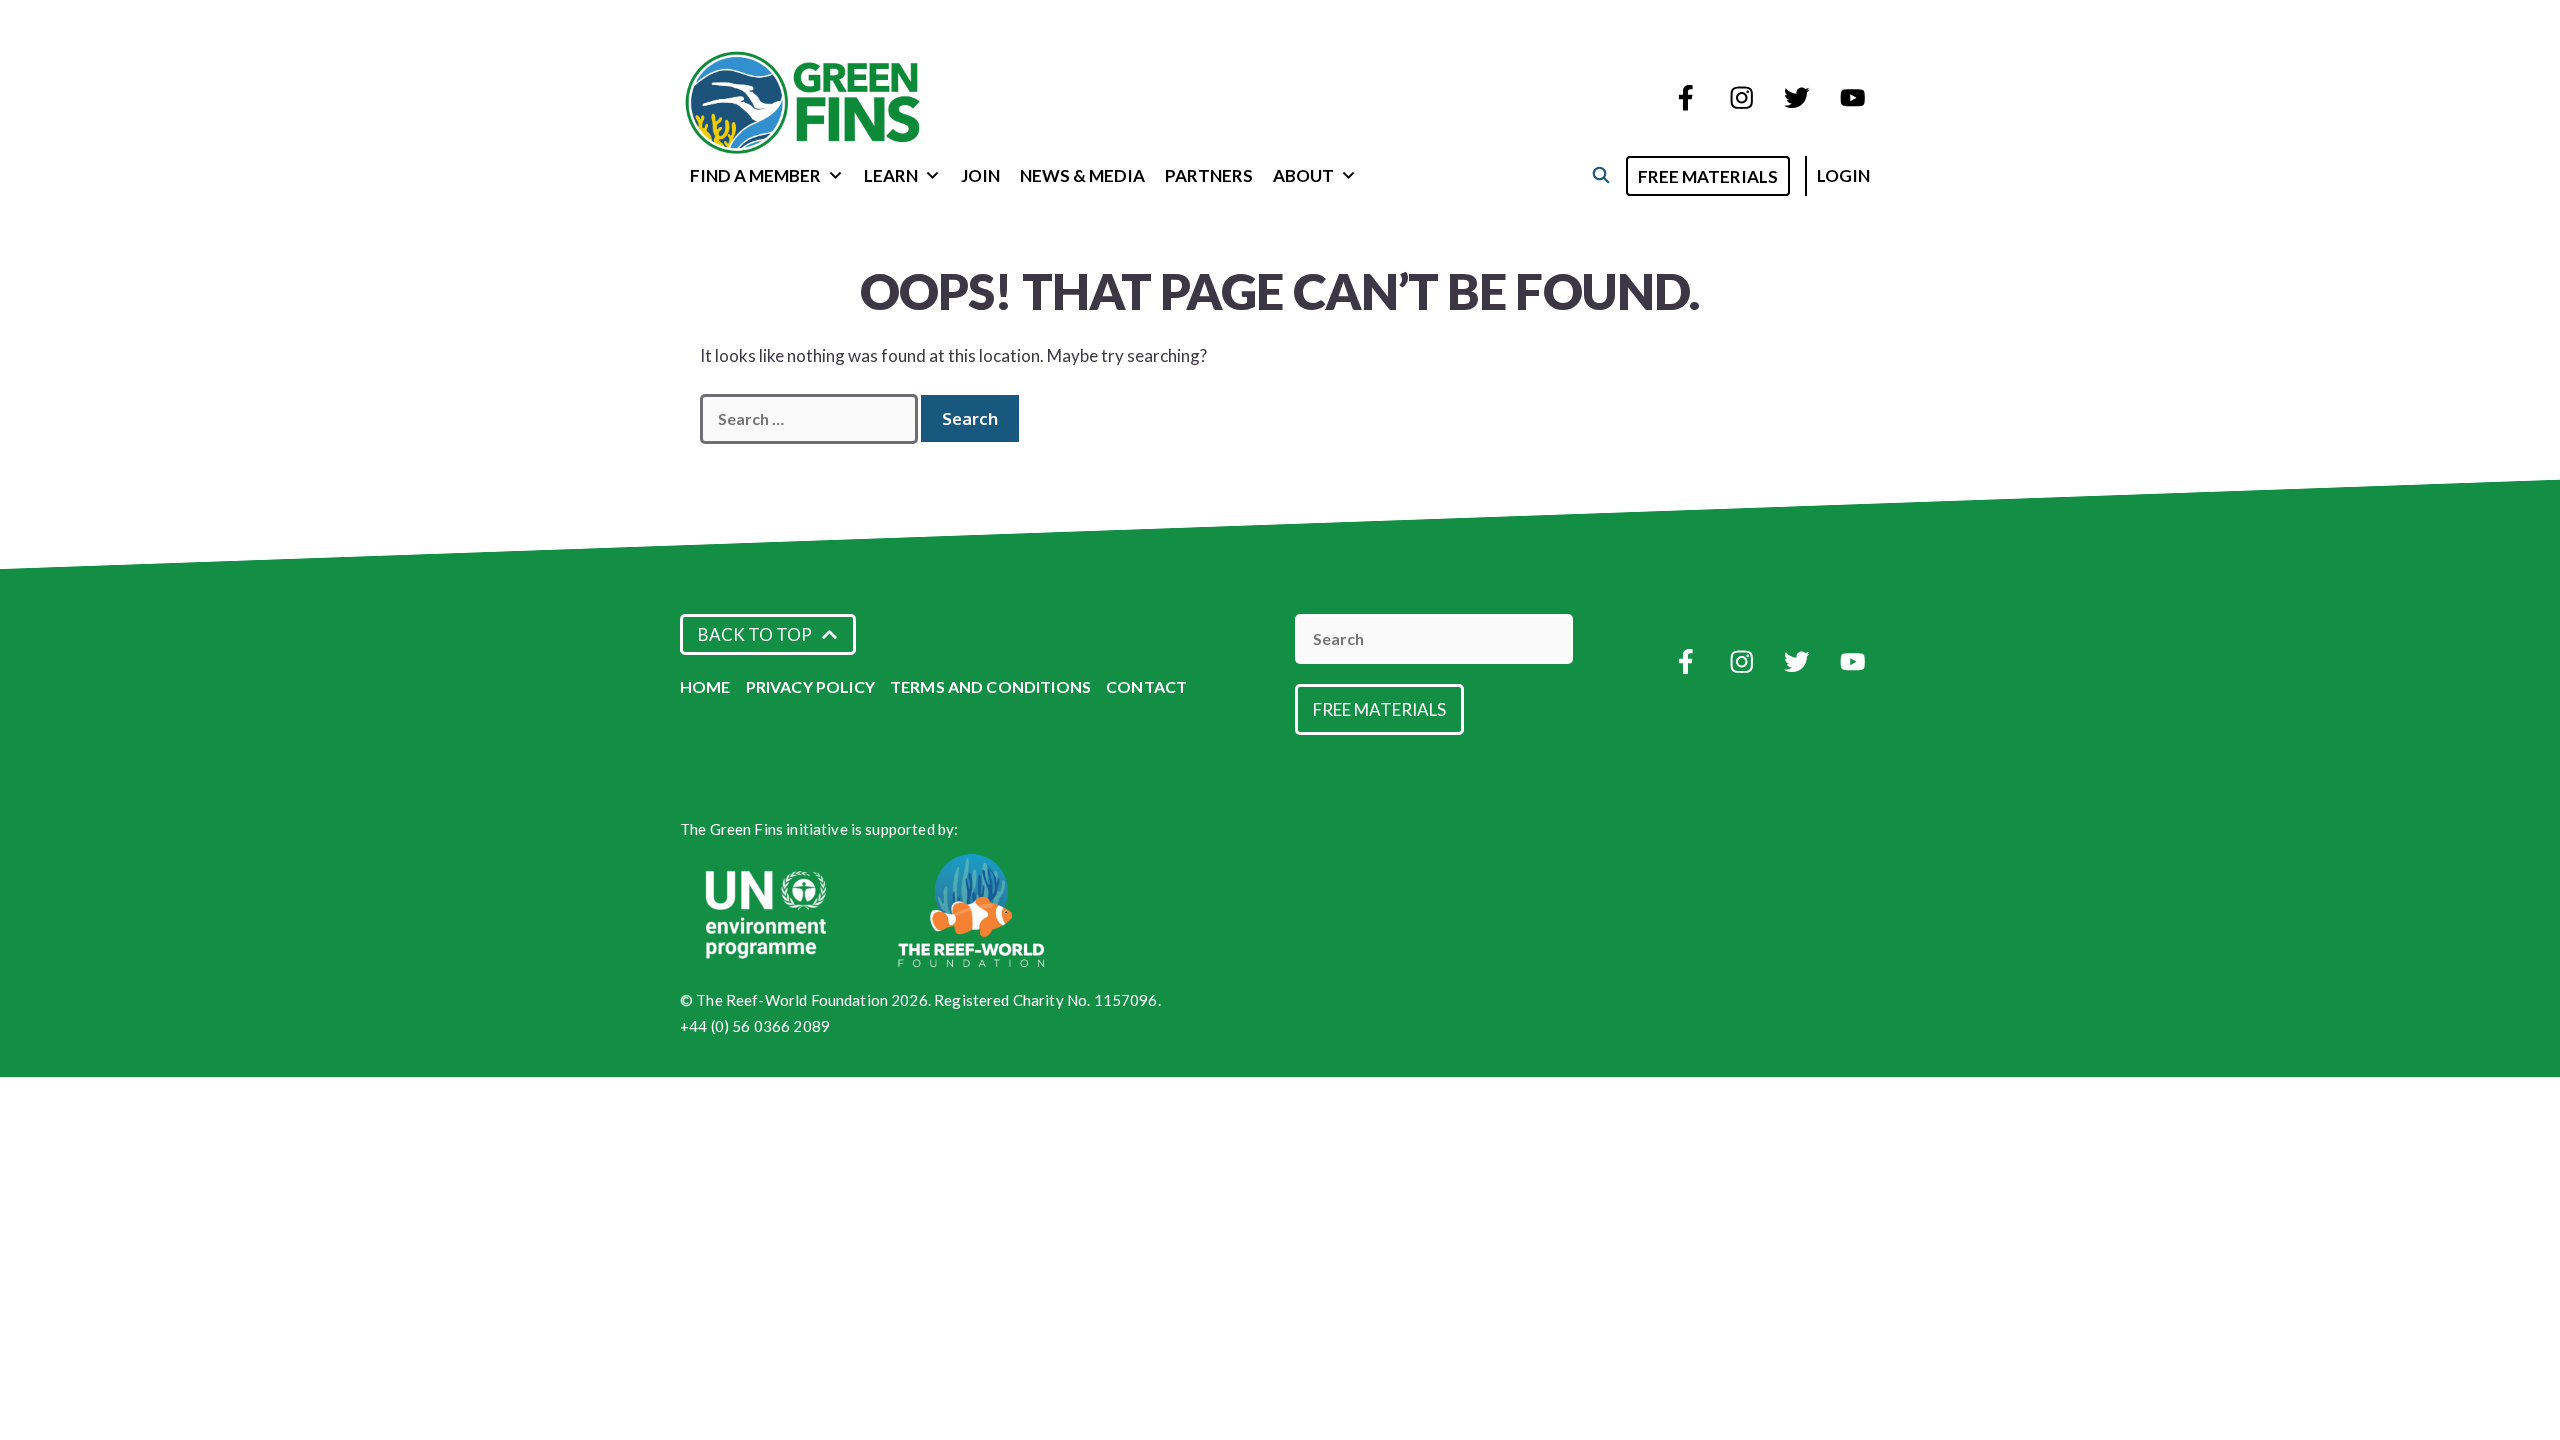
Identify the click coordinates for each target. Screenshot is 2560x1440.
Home (705, 686)
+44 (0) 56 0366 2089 (755, 1026)
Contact (1146, 686)
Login (1843, 175)
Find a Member (755, 175)
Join (980, 175)
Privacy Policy (810, 686)
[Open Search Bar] (1600, 174)
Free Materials (1708, 176)
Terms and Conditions (990, 686)
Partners (1209, 175)
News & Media (1082, 175)
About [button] (1303, 175)
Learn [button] (891, 175)
